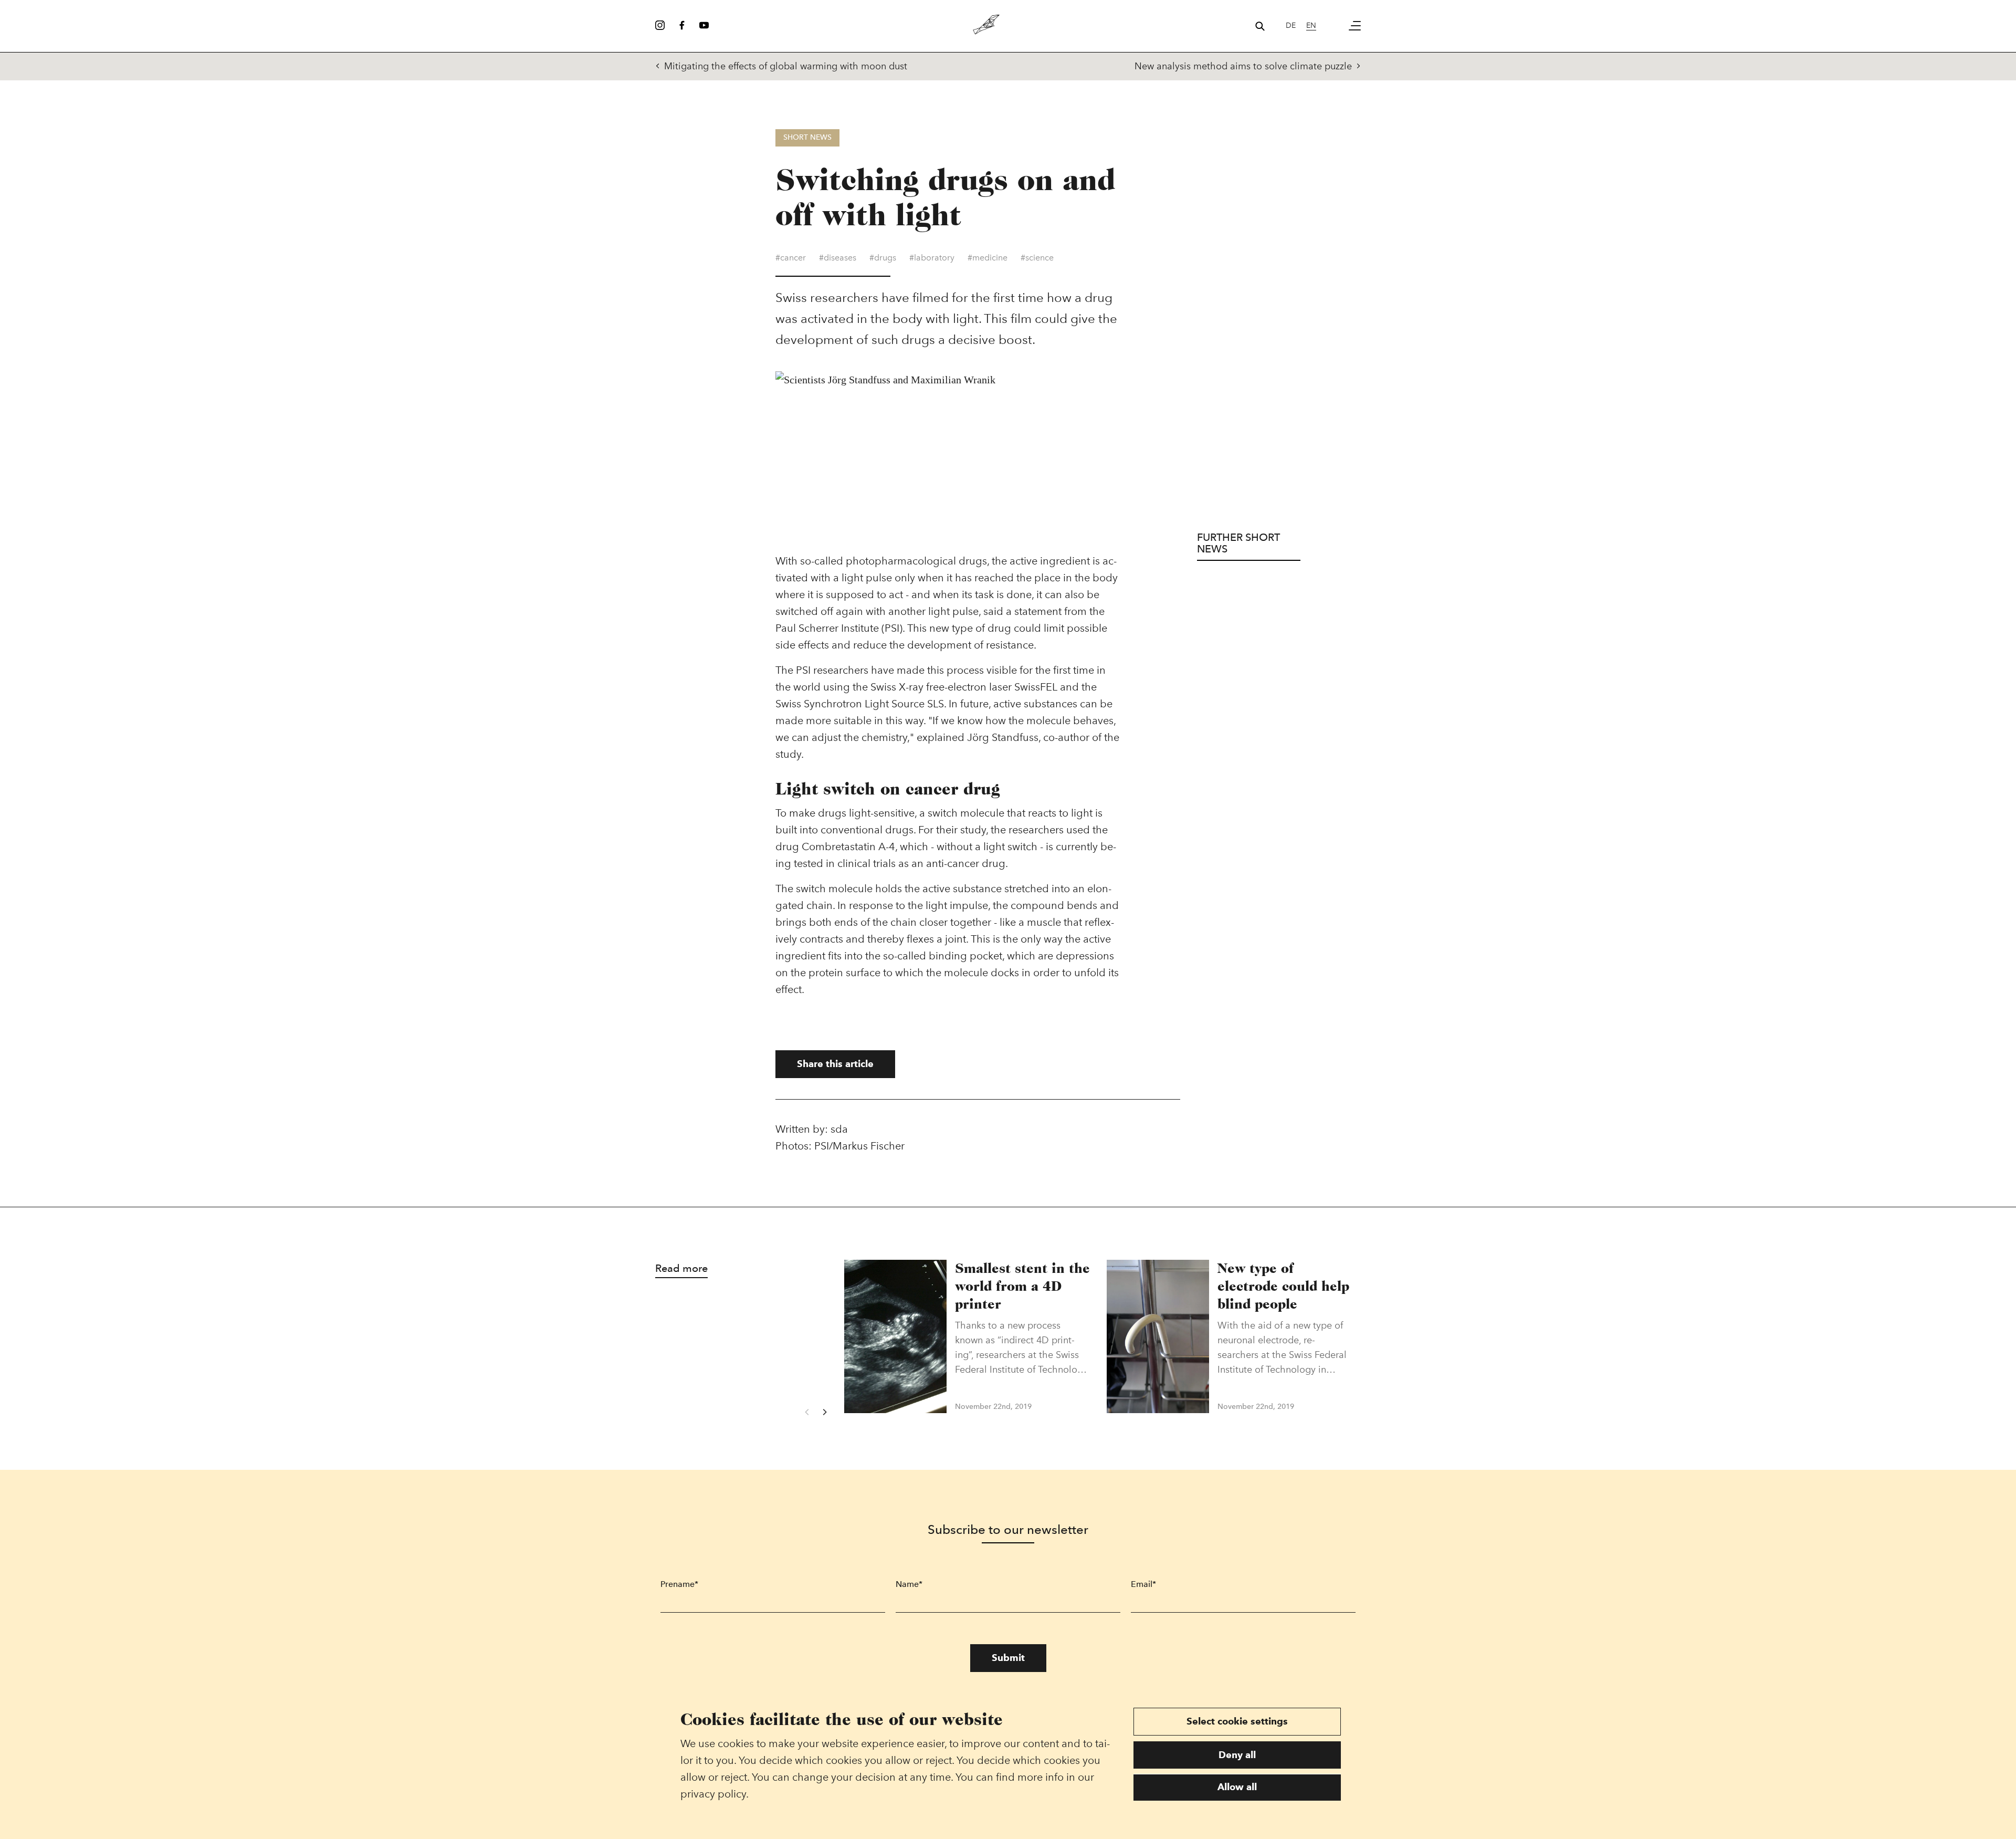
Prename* (679, 1584)
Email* (1143, 1584)
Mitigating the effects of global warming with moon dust (786, 66)
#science (1037, 258)
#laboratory (932, 258)
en (1311, 25)
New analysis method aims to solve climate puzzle (1243, 66)
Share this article (835, 1064)
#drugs (883, 258)
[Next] (824, 1412)
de (1291, 25)
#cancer (791, 258)
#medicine (988, 258)
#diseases (838, 258)
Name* (909, 1584)
